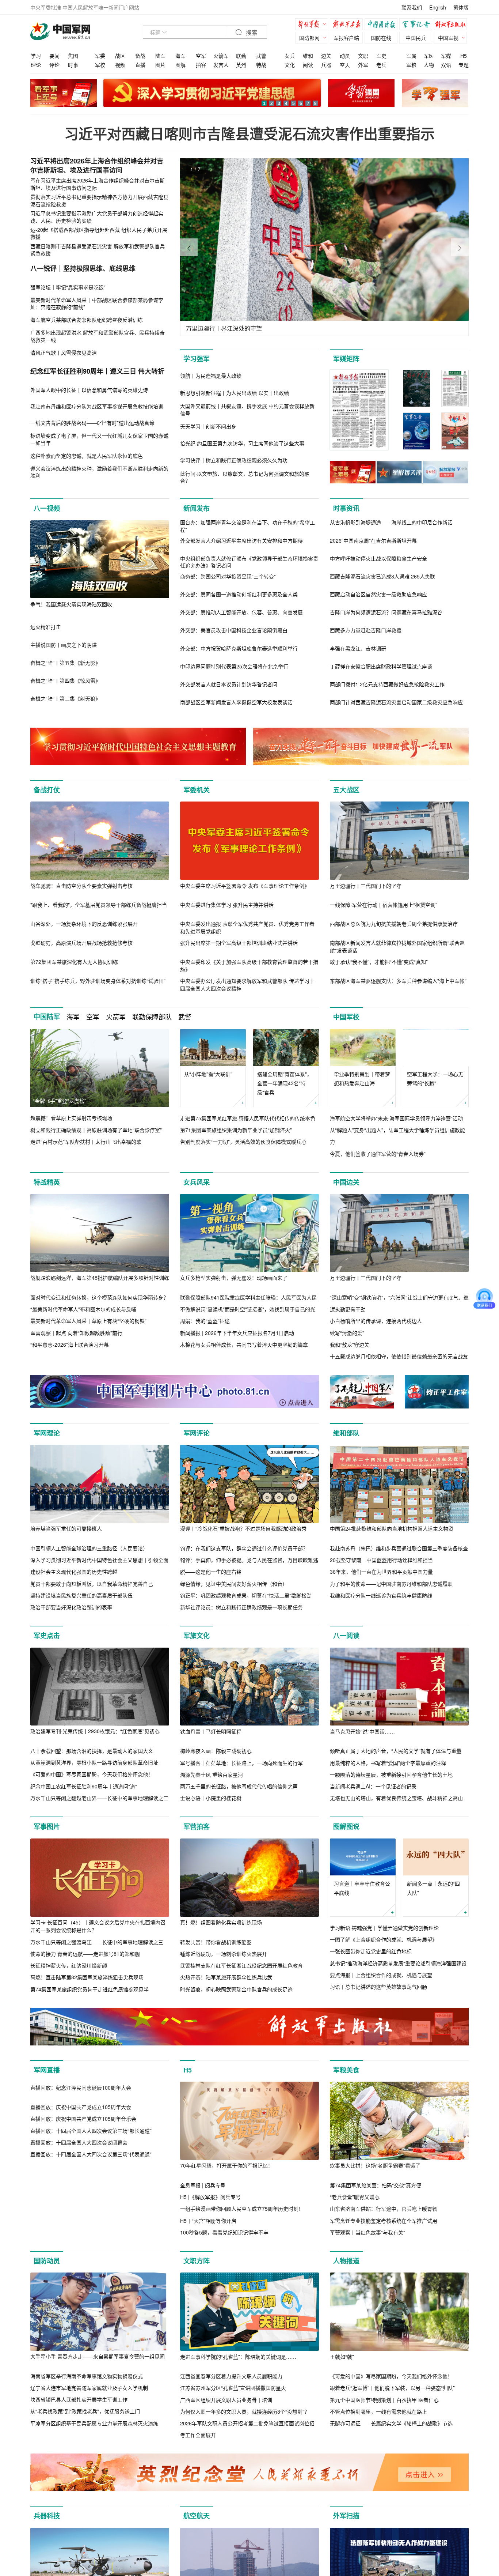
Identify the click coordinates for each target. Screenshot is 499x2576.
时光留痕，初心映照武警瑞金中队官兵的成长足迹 (236, 1989)
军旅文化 (197, 1636)
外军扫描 (346, 2516)
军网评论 (197, 1433)
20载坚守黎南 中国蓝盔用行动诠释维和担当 (381, 1560)
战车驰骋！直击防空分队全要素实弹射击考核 (81, 886)
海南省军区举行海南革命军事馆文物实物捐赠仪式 (87, 2376)
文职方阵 (197, 2261)
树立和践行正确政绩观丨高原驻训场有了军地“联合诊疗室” (96, 1130)
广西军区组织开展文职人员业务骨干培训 (226, 2400)
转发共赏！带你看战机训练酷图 (216, 1942)
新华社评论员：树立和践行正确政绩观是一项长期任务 (241, 1607)
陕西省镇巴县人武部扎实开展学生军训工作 (79, 2399)
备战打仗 (47, 790)
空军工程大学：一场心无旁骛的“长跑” (435, 1078)
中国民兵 (416, 38)
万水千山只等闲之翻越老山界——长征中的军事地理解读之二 (99, 1798)
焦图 (73, 56)
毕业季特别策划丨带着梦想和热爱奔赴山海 (362, 1078)
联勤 (241, 56)
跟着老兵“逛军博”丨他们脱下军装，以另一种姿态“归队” (392, 2388)
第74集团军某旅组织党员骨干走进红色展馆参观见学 (89, 1989)
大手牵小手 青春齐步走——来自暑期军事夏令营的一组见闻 (98, 2356)
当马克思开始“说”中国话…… (362, 1731)
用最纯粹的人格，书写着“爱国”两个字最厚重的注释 (388, 1763)
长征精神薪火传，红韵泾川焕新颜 (69, 1965)
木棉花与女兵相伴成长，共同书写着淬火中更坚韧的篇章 (244, 1344)
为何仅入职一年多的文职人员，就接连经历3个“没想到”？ (245, 2411)
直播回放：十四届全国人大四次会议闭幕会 (79, 2221)
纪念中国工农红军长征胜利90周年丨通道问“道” (84, 1786)
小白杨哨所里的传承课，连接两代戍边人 (376, 1321)
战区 (120, 56)
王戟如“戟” (342, 2357)
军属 (411, 56)
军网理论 (47, 1433)
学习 (36, 56)
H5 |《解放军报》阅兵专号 (210, 2197)
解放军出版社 (452, 25)
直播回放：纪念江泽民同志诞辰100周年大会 (81, 2165)
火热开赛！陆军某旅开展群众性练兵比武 (226, 1977)
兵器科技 (47, 2516)
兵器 (326, 65)
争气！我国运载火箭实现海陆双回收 (71, 604)
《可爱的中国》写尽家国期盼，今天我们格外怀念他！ (92, 1774)
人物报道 (346, 2261)
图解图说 (346, 1826)
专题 (464, 65)
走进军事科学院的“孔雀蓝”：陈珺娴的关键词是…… (238, 2357)
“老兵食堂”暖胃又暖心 (355, 2197)
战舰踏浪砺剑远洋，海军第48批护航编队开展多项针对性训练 (100, 1278)
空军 (201, 56)
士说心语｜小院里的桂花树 (211, 1798)
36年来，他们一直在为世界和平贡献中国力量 (381, 1572)
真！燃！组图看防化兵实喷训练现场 (221, 1922)
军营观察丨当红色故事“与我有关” (367, 2232)
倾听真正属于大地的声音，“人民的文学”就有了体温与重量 (396, 1751)
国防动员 (47, 2261)
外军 (363, 65)
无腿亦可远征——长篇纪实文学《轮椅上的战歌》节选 (391, 2423)
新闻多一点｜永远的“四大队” (433, 1888)
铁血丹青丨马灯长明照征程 (211, 1731)
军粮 (411, 65)
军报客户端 (346, 38)
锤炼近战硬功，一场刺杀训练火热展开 (224, 1954)
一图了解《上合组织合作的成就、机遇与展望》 (384, 1939)
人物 (429, 65)
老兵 (381, 65)
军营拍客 (197, 1826)
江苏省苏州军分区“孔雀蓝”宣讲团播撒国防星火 (233, 2388)
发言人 (221, 65)
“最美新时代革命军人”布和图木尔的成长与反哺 (83, 1309)
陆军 (160, 56)
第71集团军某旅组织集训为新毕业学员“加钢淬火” (236, 1130)
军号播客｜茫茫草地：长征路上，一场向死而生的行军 (241, 1763)
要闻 (54, 56)
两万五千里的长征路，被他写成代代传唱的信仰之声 (239, 1786)
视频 (120, 65)
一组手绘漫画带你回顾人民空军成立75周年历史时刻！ (242, 2209)
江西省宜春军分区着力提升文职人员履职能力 (231, 2376)
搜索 (251, 33)
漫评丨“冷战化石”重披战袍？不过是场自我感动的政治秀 (243, 1528)
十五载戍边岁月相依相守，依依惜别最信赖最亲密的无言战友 (399, 1356)
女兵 (290, 56)
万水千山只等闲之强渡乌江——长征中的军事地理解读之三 (97, 1942)
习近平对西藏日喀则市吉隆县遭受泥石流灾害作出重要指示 (249, 133)
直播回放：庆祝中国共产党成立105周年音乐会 (83, 2197)
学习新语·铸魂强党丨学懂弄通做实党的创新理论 (384, 1928)
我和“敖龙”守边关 (350, 1344)
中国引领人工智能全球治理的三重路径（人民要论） (89, 1548)
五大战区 (346, 790)
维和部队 (346, 1433)
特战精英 (47, 1182)
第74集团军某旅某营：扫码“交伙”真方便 (376, 2185)
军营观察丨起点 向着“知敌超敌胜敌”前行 (76, 1333)
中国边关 (346, 1182)
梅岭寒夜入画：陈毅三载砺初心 (216, 1751)
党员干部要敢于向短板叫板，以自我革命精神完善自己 (92, 1584)
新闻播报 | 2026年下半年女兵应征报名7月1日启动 (237, 1333)
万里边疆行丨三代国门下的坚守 (366, 886)
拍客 (201, 65)
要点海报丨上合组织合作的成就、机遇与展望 (381, 1975)
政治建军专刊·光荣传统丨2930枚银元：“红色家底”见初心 (95, 1731)
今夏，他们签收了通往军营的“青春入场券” (378, 1154)
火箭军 (221, 56)
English (438, 7)
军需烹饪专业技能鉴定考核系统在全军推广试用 (384, 2221)
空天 (345, 65)
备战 (140, 56)
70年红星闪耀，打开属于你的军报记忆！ (226, 2165)
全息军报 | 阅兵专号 (203, 2185)
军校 (100, 65)
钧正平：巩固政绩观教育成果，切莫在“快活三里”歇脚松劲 (246, 1595)
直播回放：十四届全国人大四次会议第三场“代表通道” (91, 2232)
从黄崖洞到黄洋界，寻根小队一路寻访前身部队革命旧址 (94, 1762)
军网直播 (47, 2070)
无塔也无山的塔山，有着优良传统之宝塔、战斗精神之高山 (396, 1798)
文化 (290, 65)
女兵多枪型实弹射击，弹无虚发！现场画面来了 (234, 1278)
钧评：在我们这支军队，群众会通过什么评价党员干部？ (244, 1548)
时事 (73, 65)
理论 (36, 65)
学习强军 (197, 359)
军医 (429, 56)
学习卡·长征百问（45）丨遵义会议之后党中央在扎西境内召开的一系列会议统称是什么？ (98, 1926)
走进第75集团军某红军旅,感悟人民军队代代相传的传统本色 (248, 1118)
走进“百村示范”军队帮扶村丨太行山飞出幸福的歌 (86, 1142)
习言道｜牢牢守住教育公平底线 (362, 1888)
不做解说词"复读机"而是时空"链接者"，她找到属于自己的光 (248, 1309)
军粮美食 (346, 2070)
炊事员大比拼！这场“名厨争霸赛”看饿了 (375, 2165)
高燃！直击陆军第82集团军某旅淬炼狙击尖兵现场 (87, 1977)
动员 (345, 56)
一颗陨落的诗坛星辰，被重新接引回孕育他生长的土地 (391, 1774)
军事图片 (47, 1826)
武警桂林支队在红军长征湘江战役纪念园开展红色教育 (241, 1965)
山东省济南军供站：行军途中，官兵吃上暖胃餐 (384, 2209)
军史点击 (47, 1636)
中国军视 (448, 38)
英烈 (241, 65)
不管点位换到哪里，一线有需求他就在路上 (378, 2411)
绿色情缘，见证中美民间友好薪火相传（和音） (234, 1584)
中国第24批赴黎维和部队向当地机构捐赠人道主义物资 (392, 1528)
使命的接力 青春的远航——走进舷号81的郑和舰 (85, 1954)
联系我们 (412, 7)
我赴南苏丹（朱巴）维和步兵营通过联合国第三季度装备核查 (399, 1548)
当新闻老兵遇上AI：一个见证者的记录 (373, 1786)
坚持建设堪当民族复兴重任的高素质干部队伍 (81, 1595)
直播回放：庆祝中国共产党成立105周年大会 (81, 2185)
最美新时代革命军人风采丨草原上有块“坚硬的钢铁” (88, 1321)
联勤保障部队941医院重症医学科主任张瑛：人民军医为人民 (248, 1297)
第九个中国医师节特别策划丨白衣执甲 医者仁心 (384, 2400)
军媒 (446, 56)
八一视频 (47, 508)
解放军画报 (348, 25)
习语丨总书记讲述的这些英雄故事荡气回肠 (378, 1987)
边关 (326, 56)
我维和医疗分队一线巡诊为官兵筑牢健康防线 (381, 1595)
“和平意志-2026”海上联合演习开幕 (70, 1344)
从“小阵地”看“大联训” (208, 1074)
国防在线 (381, 38)
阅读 (308, 65)
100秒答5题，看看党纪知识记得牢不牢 (224, 2232)
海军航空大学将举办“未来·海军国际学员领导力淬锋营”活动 (396, 1118)
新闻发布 (197, 508)
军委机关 (197, 790)
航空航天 (197, 2516)
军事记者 (418, 25)
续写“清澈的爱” (347, 1333)
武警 (261, 56)
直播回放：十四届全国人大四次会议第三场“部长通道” (91, 2209)
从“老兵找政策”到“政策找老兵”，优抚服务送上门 (85, 2411)
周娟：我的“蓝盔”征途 (205, 1321)
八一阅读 (346, 1636)
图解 (180, 65)
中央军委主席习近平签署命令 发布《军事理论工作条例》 (245, 886)
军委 (100, 56)
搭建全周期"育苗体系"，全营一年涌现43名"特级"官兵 (285, 1083)
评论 (54, 65)
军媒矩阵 (346, 359)
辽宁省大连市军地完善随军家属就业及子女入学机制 (89, 2388)
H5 (464, 56)
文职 (363, 56)
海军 (180, 56)
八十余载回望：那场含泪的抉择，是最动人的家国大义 (92, 1751)
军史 (381, 56)
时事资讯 (346, 508)
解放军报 (313, 25)
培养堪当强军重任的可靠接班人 (66, 1528)
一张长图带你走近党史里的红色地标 (371, 1951)
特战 (261, 65)
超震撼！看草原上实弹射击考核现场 (71, 1118)
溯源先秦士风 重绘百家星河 (212, 1774)
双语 (446, 65)
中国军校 (346, 1017)
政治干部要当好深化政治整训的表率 (71, 1607)
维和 (308, 56)
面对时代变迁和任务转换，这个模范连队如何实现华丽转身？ (99, 1297)
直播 (140, 65)
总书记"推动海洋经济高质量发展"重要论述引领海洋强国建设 (398, 1963)
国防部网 (309, 38)
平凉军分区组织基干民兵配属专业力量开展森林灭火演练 (94, 2423)
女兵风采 (197, 1182)
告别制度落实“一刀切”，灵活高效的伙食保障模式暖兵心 (243, 1142)
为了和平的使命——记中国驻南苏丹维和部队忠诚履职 (391, 1584)
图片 (160, 65)
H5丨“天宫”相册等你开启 (208, 2221)
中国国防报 (383, 25)
